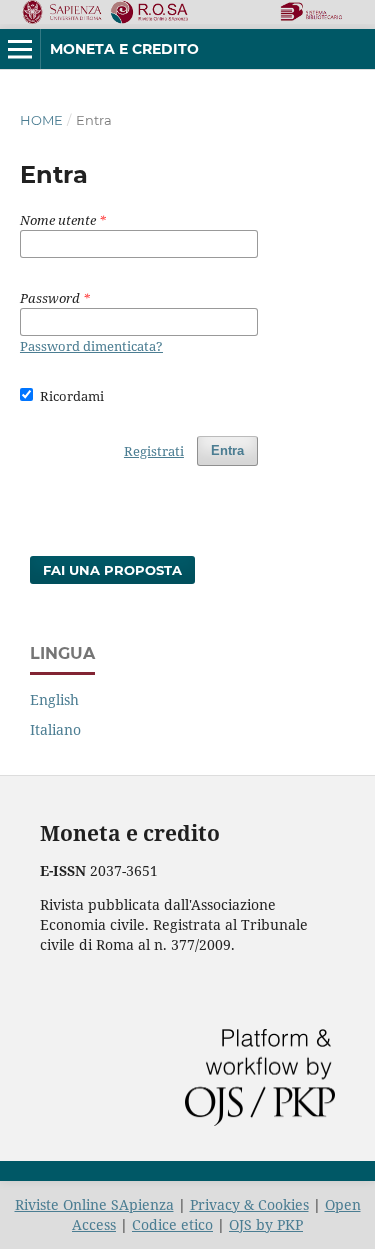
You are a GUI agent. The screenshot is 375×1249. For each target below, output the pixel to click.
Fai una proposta (112, 570)
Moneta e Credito (124, 49)
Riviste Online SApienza (94, 1204)
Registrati (154, 451)
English (54, 699)
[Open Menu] (20, 49)
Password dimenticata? (91, 346)
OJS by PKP (266, 1224)
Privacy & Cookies (249, 1204)
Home (41, 120)
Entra (227, 450)
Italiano (55, 729)
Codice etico (172, 1224)
